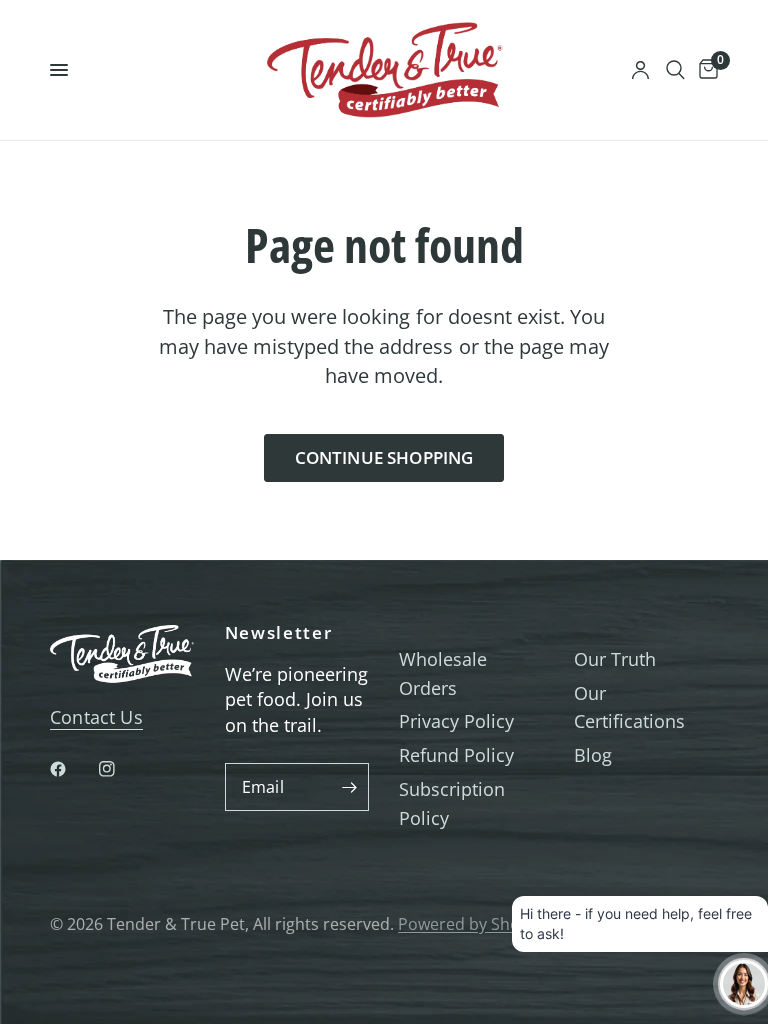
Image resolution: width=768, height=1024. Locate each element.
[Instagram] (121, 769)
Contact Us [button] (96, 717)
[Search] (675, 70)
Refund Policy (456, 755)
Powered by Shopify (472, 924)
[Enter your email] (349, 787)
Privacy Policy (456, 721)
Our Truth (615, 659)
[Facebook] (72, 769)
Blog (593, 755)
